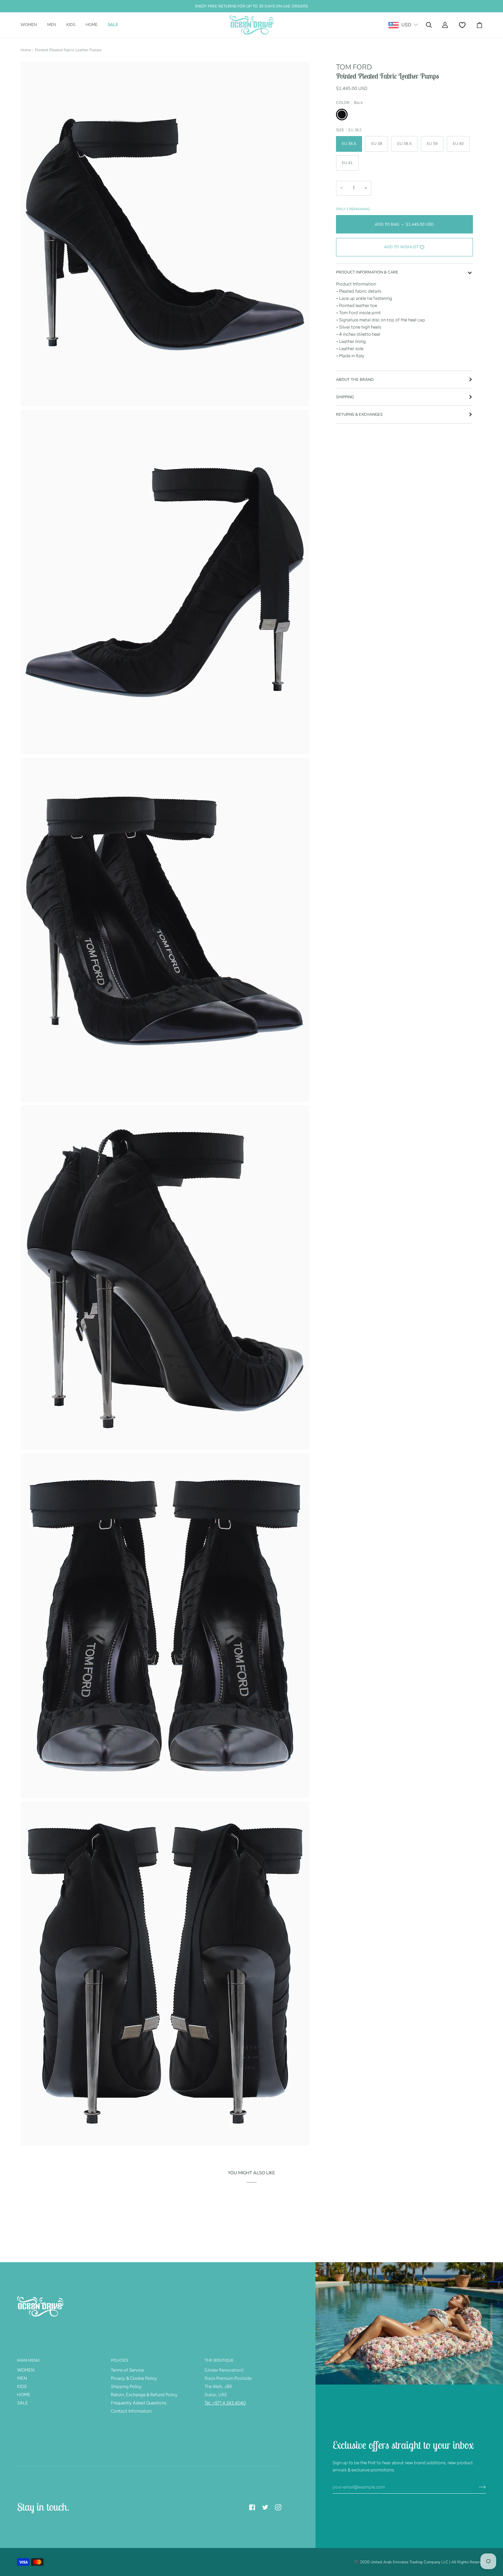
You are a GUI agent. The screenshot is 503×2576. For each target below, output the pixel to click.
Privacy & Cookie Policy (134, 2378)
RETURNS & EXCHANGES (359, 414)
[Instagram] (278, 2507)
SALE (23, 2403)
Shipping (345, 397)
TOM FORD (354, 67)
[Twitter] (265, 2507)
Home (26, 50)
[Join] (477, 2487)
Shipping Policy (126, 2386)
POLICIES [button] (119, 2360)
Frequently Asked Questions (139, 2403)
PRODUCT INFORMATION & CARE (367, 272)
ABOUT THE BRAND (355, 379)
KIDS (22, 2386)
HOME (24, 2395)
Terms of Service (127, 2370)
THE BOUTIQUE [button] (219, 2360)
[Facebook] (252, 2507)
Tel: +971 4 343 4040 (225, 2403)
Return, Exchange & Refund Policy (144, 2395)
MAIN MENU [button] (28, 2360)
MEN (22, 2378)
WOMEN (26, 2370)
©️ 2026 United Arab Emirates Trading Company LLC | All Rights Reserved (420, 2562)
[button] (31, 25)
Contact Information (131, 2411)
